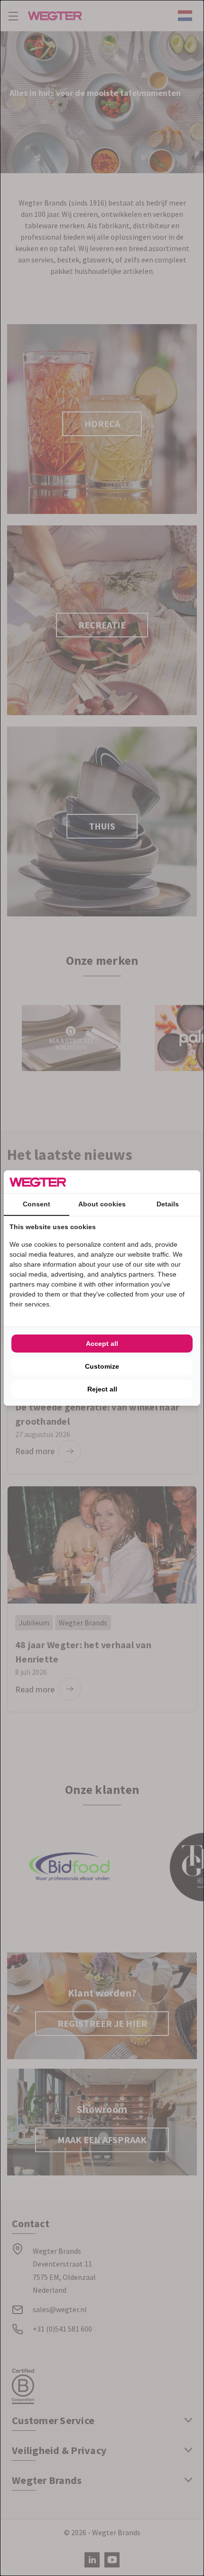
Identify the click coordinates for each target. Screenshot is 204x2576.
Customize (102, 1366)
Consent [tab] (37, 1204)
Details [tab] (168, 1204)
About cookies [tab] (102, 1204)
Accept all (102, 1344)
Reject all (102, 1389)
